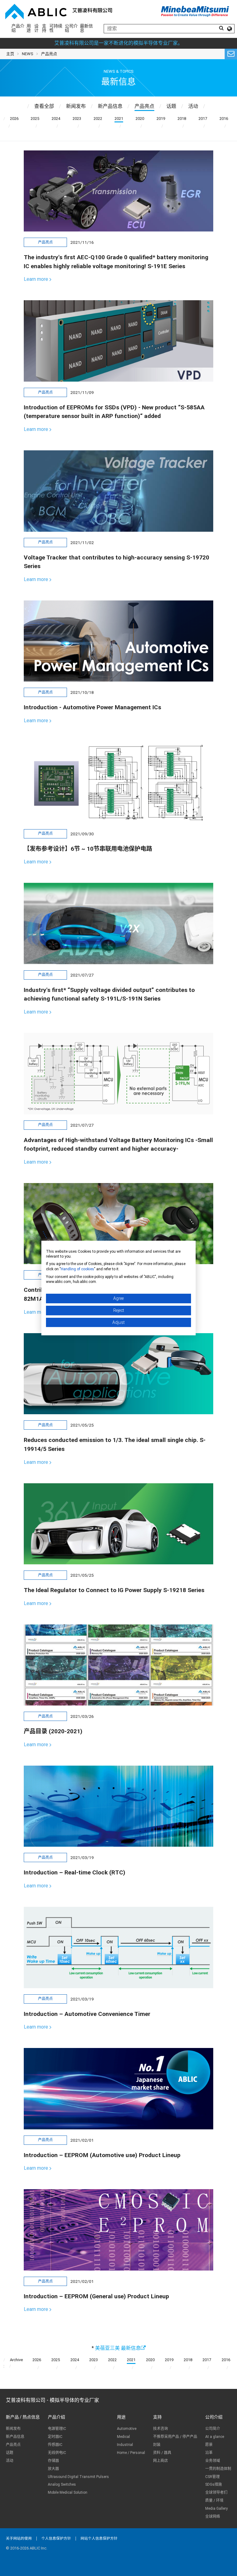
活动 (10, 2461)
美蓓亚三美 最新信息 (118, 2348)
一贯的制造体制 (218, 2469)
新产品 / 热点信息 (23, 2417)
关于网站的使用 (19, 2538)
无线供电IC (57, 2453)
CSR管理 (212, 2477)
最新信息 (86, 28)
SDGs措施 (214, 2484)
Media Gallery (216, 2508)
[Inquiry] (231, 54)
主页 (10, 54)
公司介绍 (71, 28)
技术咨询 (160, 2429)
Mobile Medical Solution (68, 2492)
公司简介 (213, 2429)
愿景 (209, 2445)
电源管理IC (57, 2429)
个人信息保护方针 (56, 2538)
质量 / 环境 (214, 2500)
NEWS (28, 54)
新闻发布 (13, 2429)
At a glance (215, 2437)
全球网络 (213, 2517)
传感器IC (55, 2445)
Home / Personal (131, 2453)
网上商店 (160, 2461)
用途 (29, 28)
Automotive (127, 2429)
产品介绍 (18, 28)
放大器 (53, 2469)
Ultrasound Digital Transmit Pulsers (78, 2477)
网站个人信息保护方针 (99, 2538)
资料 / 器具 (162, 2453)
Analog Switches (62, 2484)
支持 (44, 28)
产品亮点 (13, 2445)
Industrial (125, 2445)
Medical (123, 2437)
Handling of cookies (77, 1269)
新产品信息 (15, 2437)
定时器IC (55, 2437)
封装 (157, 2445)
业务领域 (213, 2461)
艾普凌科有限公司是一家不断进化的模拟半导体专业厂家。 (118, 43)
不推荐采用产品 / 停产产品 (175, 2437)
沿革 (209, 2453)
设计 (36, 28)
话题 (10, 2453)
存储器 (53, 2461)
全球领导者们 (216, 2492)
